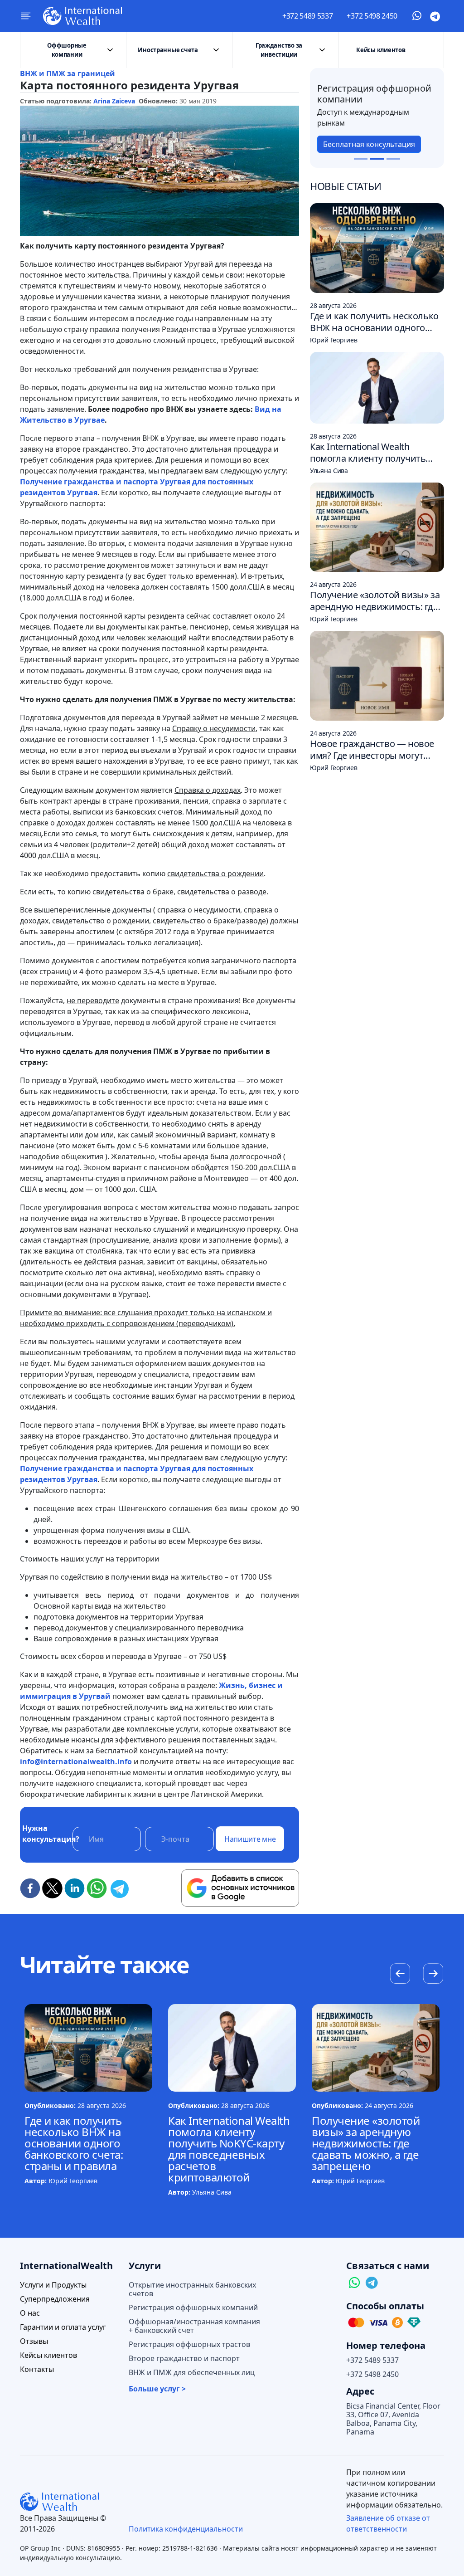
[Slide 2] (377, 159)
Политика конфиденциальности (186, 2529)
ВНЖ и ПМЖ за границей (68, 73)
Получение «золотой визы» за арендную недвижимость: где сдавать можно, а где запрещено (366, 2143)
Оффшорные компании (67, 50)
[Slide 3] (393, 159)
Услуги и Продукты (53, 2285)
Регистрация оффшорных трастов (189, 2344)
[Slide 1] (361, 159)
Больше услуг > (157, 2389)
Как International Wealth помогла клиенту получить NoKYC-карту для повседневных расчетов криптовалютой (229, 2149)
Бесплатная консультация (369, 144)
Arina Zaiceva (114, 101)
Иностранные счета (168, 50)
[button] (433, 1975)
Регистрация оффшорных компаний (193, 2308)
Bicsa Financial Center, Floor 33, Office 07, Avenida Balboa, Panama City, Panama (393, 2419)
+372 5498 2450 (372, 16)
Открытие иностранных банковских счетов (192, 2289)
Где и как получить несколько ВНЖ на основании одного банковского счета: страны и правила (74, 2143)
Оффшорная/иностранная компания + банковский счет (194, 2326)
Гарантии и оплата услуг (63, 2327)
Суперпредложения (55, 2299)
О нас (30, 2313)
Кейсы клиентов (381, 50)
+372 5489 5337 (308, 16)
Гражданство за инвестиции (279, 50)
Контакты (37, 2369)
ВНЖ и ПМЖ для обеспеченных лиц (192, 2373)
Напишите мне (250, 1839)
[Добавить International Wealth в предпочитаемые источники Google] (240, 1888)
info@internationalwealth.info (76, 1761)
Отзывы (34, 2341)
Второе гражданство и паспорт (184, 2359)
